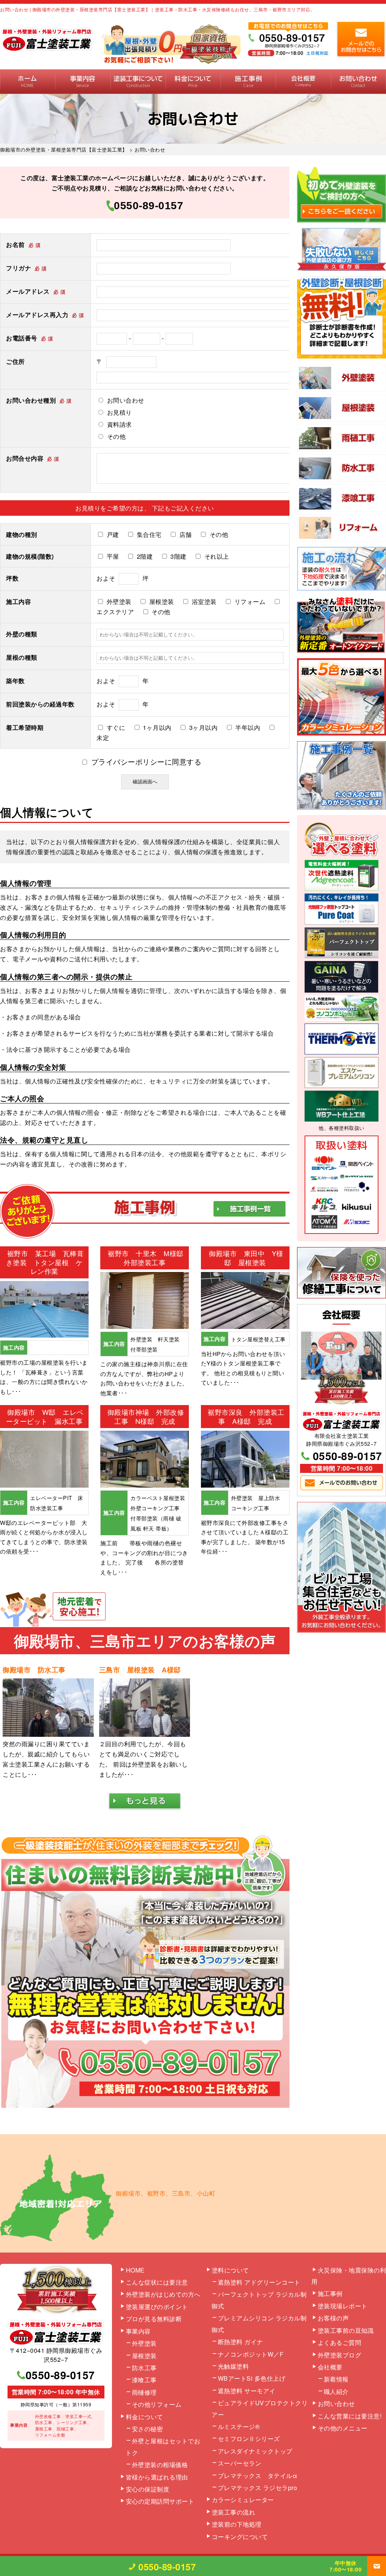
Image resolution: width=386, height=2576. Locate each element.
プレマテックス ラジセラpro (258, 2488)
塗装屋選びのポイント (157, 2307)
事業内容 (83, 82)
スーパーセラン (240, 2463)
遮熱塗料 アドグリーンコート (259, 2282)
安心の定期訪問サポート (160, 2501)
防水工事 (144, 2368)
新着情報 (336, 2379)
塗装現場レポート (343, 2306)
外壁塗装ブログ (340, 2355)
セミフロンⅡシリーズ (249, 2439)
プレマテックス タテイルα (258, 2476)
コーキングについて (240, 2537)
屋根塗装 (144, 2356)
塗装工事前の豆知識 (346, 2330)
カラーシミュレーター (243, 2500)
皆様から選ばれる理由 (157, 2477)
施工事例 (248, 82)
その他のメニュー (343, 2428)
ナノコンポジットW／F (251, 2354)
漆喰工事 (144, 2380)
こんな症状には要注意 (157, 2282)
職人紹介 (336, 2391)
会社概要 (303, 82)
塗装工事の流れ (138, 82)
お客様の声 (333, 2318)
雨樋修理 (144, 2392)
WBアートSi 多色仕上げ (252, 2378)
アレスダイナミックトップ (255, 2451)
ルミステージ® (239, 2427)
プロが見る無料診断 (154, 2319)
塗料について (231, 2270)
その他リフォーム (157, 2404)
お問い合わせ (358, 82)
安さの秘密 (148, 2429)
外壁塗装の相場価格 (160, 2465)
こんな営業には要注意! (350, 2416)
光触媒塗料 (234, 2366)
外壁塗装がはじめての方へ (163, 2294)
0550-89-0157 (149, 206)
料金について (193, 82)
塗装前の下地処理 (237, 2524)
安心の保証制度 (148, 2489)
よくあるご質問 (340, 2342)
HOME (28, 82)
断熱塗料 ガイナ (240, 2342)
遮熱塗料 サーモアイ (247, 2391)
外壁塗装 (144, 2343)
